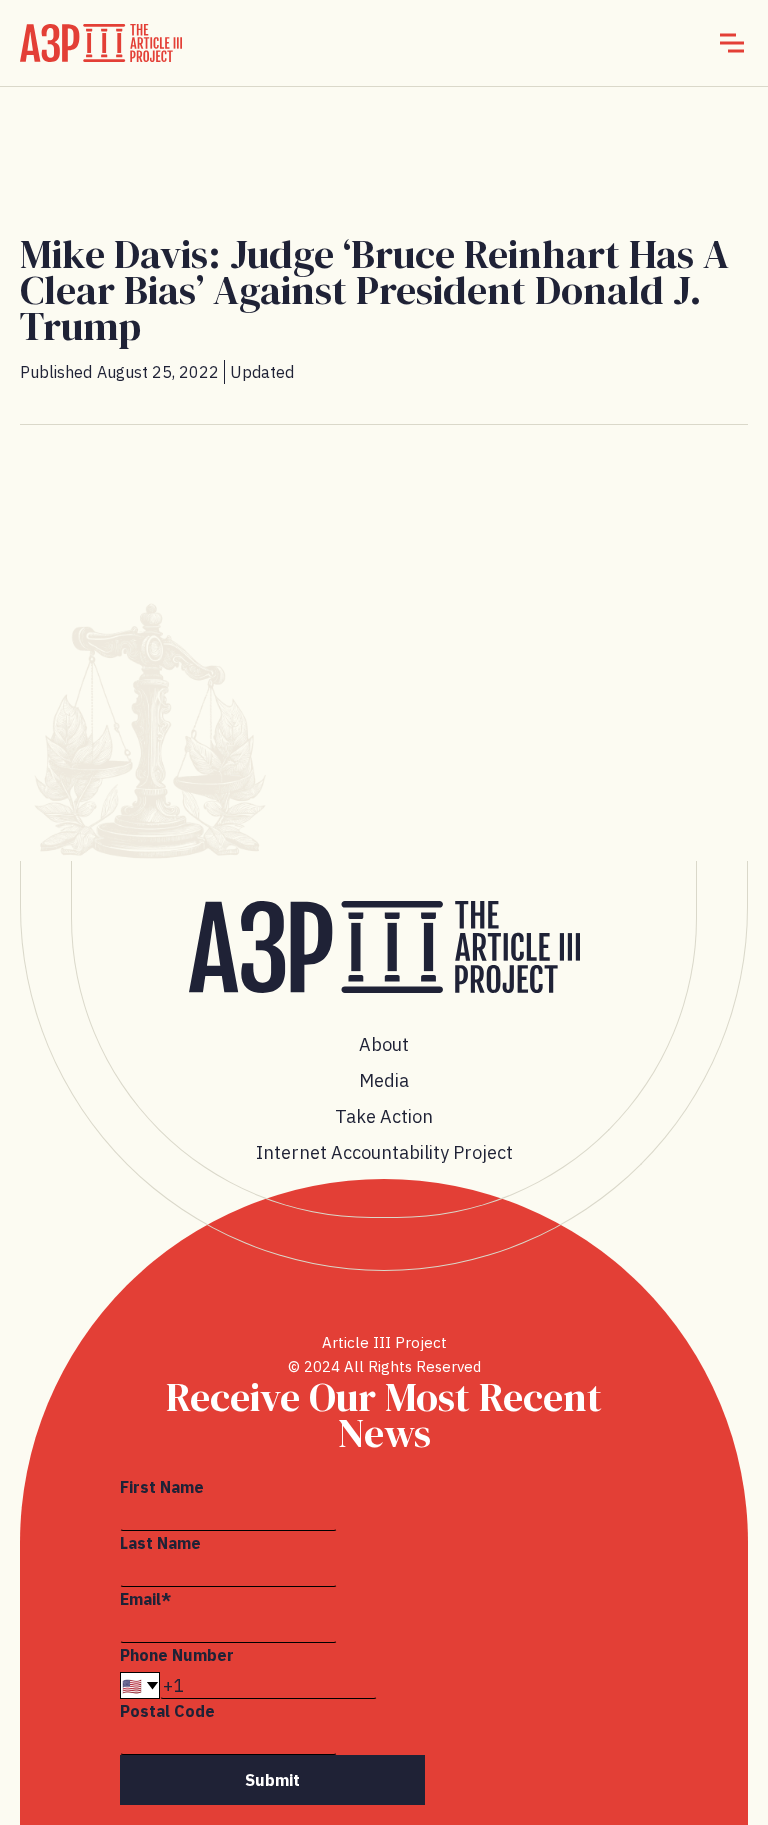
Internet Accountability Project (384, 1152)
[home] (101, 43)
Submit (272, 1780)
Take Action (384, 1116)
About (384, 1044)
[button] (732, 43)
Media (384, 1080)
